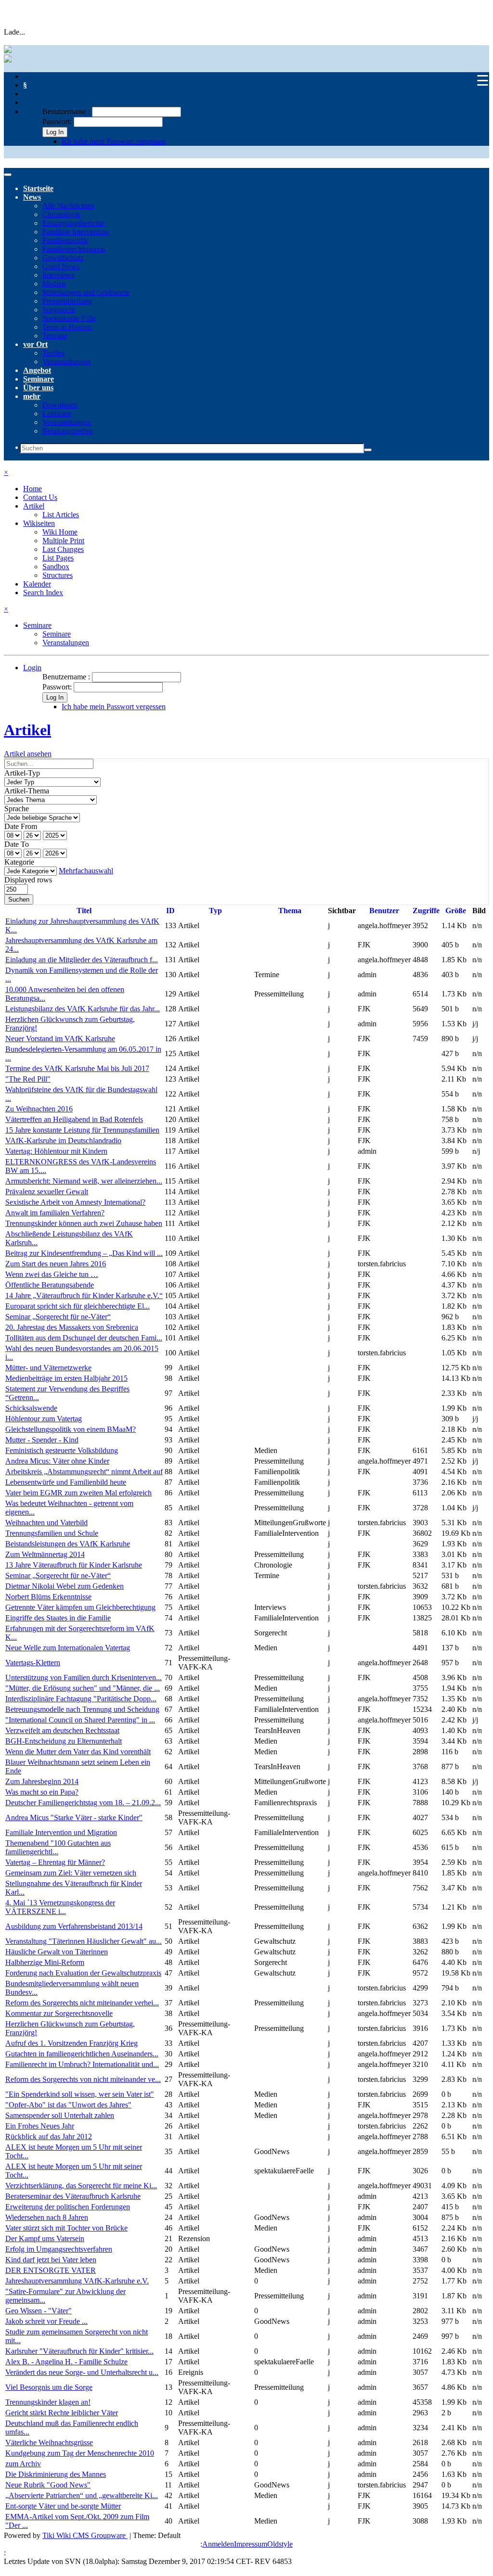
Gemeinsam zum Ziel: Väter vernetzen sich (71, 1873)
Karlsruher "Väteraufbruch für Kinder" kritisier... (79, 2351)
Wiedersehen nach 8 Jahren (47, 2217)
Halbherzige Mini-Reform (45, 1962)
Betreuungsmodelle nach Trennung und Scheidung (82, 1709)
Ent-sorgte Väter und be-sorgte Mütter (63, 2506)
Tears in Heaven (67, 327)
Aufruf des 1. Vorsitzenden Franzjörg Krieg (71, 2043)
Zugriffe (426, 911)
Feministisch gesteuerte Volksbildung (62, 1450)
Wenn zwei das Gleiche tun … (52, 1274)
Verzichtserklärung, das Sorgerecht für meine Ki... (81, 2186)
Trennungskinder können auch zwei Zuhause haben (84, 1223)
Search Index (43, 593)
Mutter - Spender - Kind (42, 1440)
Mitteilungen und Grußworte (86, 292)
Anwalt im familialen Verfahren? (55, 1213)
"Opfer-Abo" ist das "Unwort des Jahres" (68, 2105)
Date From (21, 826)
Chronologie (61, 214)
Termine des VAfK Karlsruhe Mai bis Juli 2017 (77, 1068)
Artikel (34, 506)
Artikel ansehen (28, 754)
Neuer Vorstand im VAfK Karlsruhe (60, 1039)
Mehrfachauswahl (86, 871)
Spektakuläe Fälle (69, 318)
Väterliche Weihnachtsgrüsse (49, 2442)
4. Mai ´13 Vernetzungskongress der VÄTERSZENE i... (60, 1907)
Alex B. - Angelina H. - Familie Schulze (66, 2362)
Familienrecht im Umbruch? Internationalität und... (82, 2064)
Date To (17, 844)
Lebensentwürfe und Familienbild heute (66, 1482)
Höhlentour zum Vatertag (44, 1419)
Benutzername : (67, 111)
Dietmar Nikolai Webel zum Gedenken (65, 1586)
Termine (55, 336)
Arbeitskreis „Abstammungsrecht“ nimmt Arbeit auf (84, 1472)
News (32, 197)
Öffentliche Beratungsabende (50, 1285)
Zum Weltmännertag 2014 (45, 1554)
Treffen (53, 353)
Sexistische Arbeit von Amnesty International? (75, 1202)
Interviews (58, 275)
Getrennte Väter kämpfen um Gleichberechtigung (80, 1607)
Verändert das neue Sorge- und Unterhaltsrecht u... (82, 2372)
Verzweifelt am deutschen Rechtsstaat (62, 1730)
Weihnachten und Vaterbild (46, 1523)
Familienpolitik (65, 240)
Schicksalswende (31, 1408)
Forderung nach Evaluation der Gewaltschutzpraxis (83, 1973)
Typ (215, 911)
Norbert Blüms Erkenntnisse (48, 1597)
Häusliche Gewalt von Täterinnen (57, 1952)
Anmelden (218, 2544)
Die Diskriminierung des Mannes (56, 2474)
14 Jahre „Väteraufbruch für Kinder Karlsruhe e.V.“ (84, 1295)
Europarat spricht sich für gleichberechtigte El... (78, 1306)
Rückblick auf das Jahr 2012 (49, 2136)
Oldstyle (280, 2544)
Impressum (251, 2544)
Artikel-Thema (27, 791)
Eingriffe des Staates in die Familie (58, 1618)
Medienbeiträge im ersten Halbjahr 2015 (66, 1378)
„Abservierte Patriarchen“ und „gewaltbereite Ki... (82, 2495)
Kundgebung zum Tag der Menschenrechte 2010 (80, 2453)
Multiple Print (63, 541)
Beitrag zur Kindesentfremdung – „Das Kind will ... (84, 1253)
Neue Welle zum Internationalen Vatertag (68, 1648)
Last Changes (63, 549)
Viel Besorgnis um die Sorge (49, 2387)
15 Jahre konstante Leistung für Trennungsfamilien (82, 1130)
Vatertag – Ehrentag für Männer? (55, 1862)
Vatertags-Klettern (33, 1663)
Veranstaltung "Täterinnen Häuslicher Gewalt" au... (84, 1941)
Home (32, 489)
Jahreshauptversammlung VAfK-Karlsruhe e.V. (77, 2281)
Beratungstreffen (68, 431)
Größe (456, 911)
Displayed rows (28, 880)
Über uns (38, 388)
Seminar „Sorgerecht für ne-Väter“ (58, 1317)
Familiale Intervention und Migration (61, 1832)
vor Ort (35, 344)
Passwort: (57, 121)
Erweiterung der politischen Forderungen (68, 2207)
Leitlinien (57, 414)
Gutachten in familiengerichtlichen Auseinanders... (82, 2054)
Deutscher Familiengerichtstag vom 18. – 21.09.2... (83, 1803)
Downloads (60, 405)
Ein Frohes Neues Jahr (40, 2126)
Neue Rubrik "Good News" (48, 2485)
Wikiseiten (39, 523)
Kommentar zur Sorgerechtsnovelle (59, 2013)
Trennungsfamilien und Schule (52, 1533)
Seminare (39, 379)
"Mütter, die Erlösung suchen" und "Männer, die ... (83, 1688)
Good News (61, 266)
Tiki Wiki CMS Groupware (85, 2535)
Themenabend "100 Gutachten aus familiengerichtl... (58, 1847)
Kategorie (19, 862)
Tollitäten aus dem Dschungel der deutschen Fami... (84, 1338)
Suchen (19, 899)
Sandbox (56, 567)
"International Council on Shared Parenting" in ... (80, 1720)
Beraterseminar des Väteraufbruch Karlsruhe (73, 2196)
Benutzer (384, 911)
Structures (58, 575)
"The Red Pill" (28, 1079)
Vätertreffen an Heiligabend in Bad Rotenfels (74, 1119)
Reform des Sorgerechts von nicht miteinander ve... (83, 2079)
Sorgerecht (59, 310)
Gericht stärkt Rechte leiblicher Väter (62, 2413)
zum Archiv (23, 2464)
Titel (84, 911)
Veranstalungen (66, 643)
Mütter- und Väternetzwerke (48, 1368)
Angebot (37, 370)
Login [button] (32, 668)
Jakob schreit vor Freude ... (46, 2321)
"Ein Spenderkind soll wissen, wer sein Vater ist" (80, 2094)
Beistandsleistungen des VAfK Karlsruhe (68, 1544)
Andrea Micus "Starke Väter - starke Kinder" (74, 1817)
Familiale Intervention (76, 232)
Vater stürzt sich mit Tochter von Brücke (66, 2228)
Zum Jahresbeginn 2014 (42, 1781)
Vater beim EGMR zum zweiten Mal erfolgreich (78, 1493)
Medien (54, 284)
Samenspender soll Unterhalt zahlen (60, 2115)
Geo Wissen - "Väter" (39, 2311)
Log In (55, 132)
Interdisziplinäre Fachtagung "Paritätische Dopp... (81, 1699)
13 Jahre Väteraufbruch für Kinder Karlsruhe (74, 1565)
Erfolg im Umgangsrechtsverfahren (59, 2249)
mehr (32, 396)
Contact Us (40, 497)
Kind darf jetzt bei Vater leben (51, 2260)
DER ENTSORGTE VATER (51, 2270)
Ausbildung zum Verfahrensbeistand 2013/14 (74, 1926)
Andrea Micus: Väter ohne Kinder (57, 1461)
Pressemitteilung (67, 301)
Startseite (38, 188)
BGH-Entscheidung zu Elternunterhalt (64, 1741)
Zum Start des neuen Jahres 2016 (56, 1264)
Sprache (17, 809)
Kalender (37, 584)
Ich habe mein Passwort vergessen (114, 141)
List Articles (61, 515)
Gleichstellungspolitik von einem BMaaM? (71, 1429)
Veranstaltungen (67, 362)
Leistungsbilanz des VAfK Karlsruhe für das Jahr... (83, 1009)
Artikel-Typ (22, 773)
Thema (290, 911)
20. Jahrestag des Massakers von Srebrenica (72, 1327)
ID (170, 911)
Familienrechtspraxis (74, 249)
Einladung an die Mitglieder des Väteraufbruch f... (82, 960)
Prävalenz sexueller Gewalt (47, 1192)
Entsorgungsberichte (73, 223)
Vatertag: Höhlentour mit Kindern (56, 1151)
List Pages (58, 558)
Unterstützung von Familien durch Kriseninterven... (84, 1677)
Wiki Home (60, 532)
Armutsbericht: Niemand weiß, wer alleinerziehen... (84, 1181)
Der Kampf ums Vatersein (45, 2238)
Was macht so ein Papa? (42, 1792)
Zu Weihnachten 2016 (39, 1109)
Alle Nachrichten (68, 206)
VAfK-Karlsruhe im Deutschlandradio (63, 1141)
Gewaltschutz (63, 258)
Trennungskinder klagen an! (48, 2402)
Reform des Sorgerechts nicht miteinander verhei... (82, 2003)
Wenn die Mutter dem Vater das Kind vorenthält (78, 1752)
